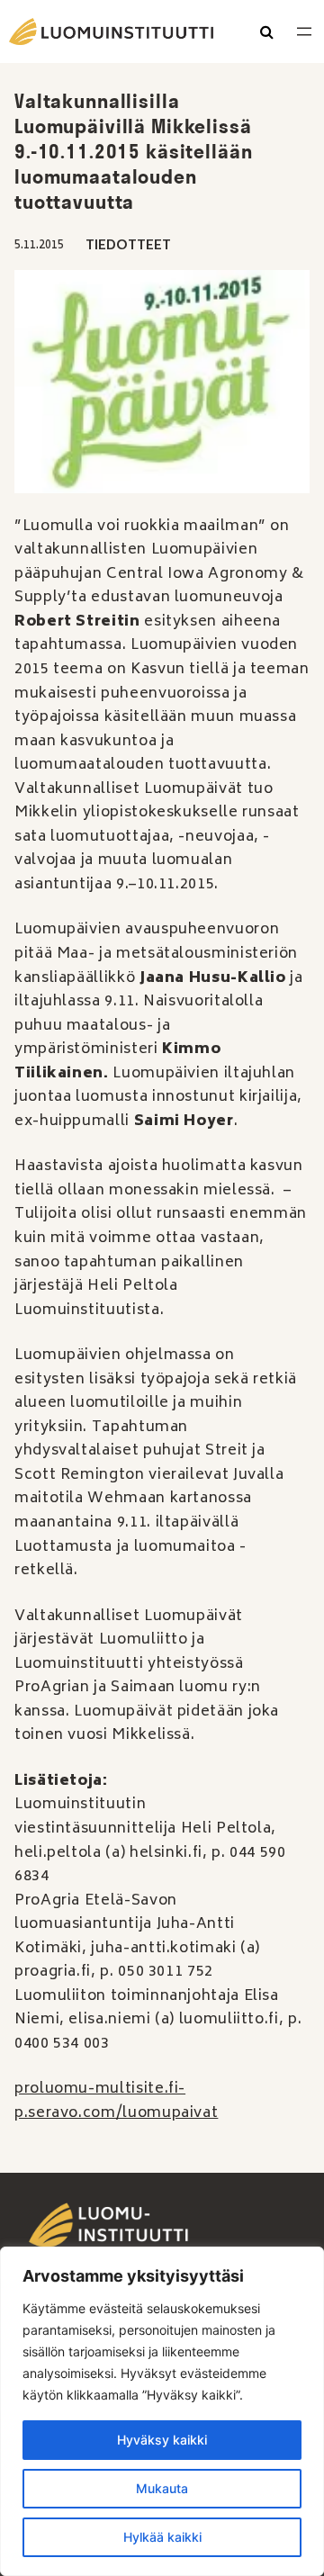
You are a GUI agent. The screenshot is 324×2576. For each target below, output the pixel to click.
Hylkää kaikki (162, 2537)
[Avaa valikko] (304, 32)
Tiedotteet (128, 246)
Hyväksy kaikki (162, 2440)
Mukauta (162, 2488)
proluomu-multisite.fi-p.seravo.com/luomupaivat (116, 2101)
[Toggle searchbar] (267, 33)
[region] (162, 2411)
